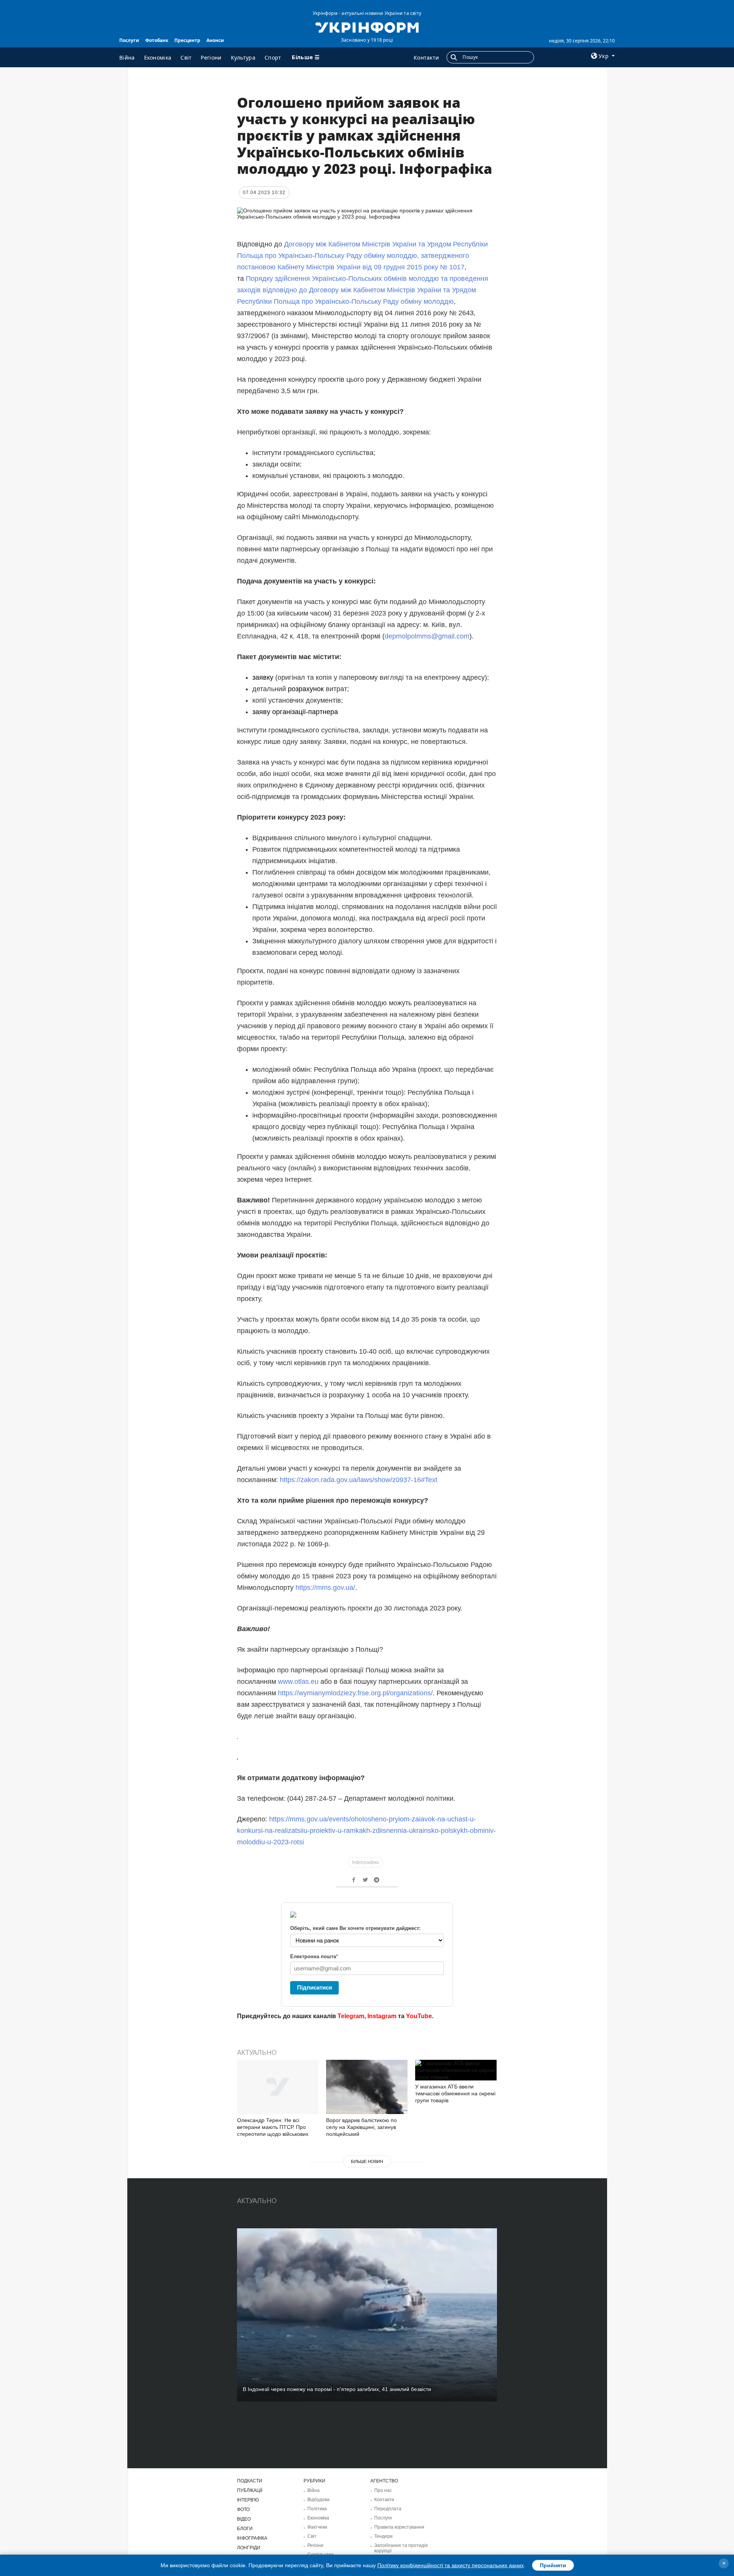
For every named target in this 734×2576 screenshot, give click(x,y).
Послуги (129, 40)
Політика (317, 2509)
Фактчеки (317, 2527)
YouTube (419, 2016)
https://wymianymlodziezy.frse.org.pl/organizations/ (355, 1693)
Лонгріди (249, 2548)
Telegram (351, 2016)
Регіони (211, 58)
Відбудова (318, 2500)
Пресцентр (187, 40)
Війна (127, 58)
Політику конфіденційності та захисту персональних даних (451, 2565)
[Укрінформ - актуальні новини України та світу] (367, 27)
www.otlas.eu (298, 1682)
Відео (244, 2519)
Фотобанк (157, 40)
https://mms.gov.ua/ (325, 1588)
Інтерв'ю (248, 2500)
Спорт (273, 58)
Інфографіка (365, 1862)
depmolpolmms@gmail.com (427, 636)
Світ (186, 58)
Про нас (383, 2490)
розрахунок (306, 689)
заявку (263, 677)
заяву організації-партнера (295, 712)
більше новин (367, 2161)
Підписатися (315, 1987)
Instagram (382, 2016)
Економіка (158, 58)
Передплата (388, 2509)
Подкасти (250, 2481)
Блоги (245, 2529)
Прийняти (553, 2565)
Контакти (426, 58)
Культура (243, 58)
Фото (243, 2510)
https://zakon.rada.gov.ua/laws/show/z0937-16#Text (359, 1480)
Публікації (250, 2490)
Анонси (215, 40)
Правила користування (399, 2527)
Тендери (383, 2536)
